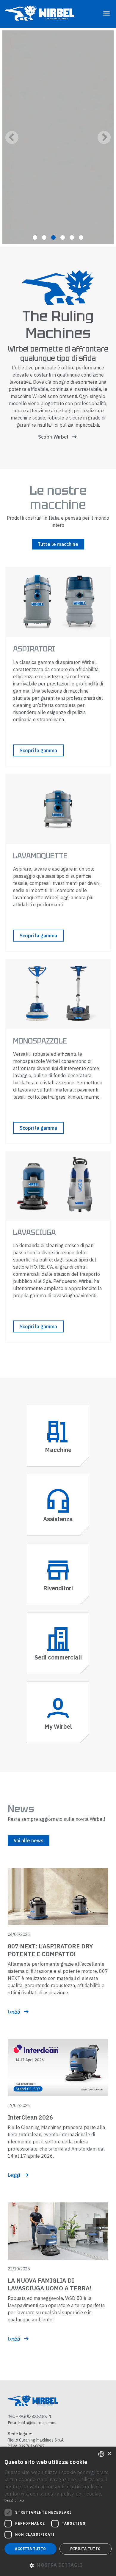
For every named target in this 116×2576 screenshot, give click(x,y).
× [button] (109, 2454)
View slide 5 (72, 237)
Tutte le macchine (58, 544)
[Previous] (12, 137)
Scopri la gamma (38, 750)
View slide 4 (63, 237)
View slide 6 (81, 237)
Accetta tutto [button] (30, 2549)
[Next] (104, 137)
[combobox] (101, 2454)
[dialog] (58, 2511)
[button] (58, 2565)
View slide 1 (35, 237)
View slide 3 (53, 237)
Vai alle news (29, 1840)
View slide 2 (44, 237)
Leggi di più (14, 2500)
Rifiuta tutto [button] (85, 2549)
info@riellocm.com (38, 2423)
